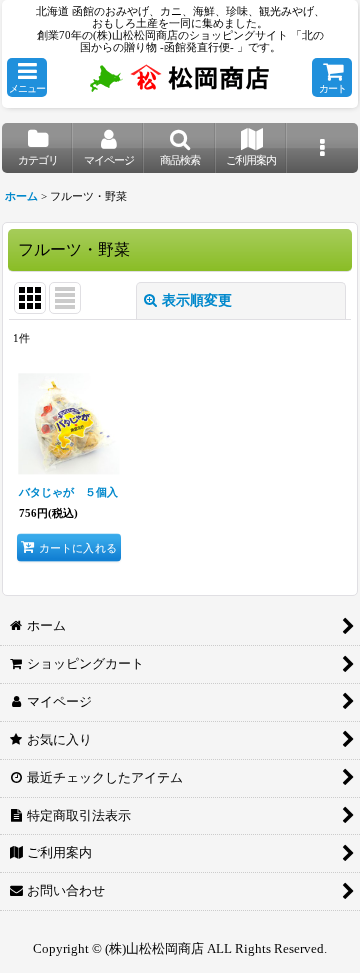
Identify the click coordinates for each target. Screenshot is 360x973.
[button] (27, 77)
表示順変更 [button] (197, 300)
